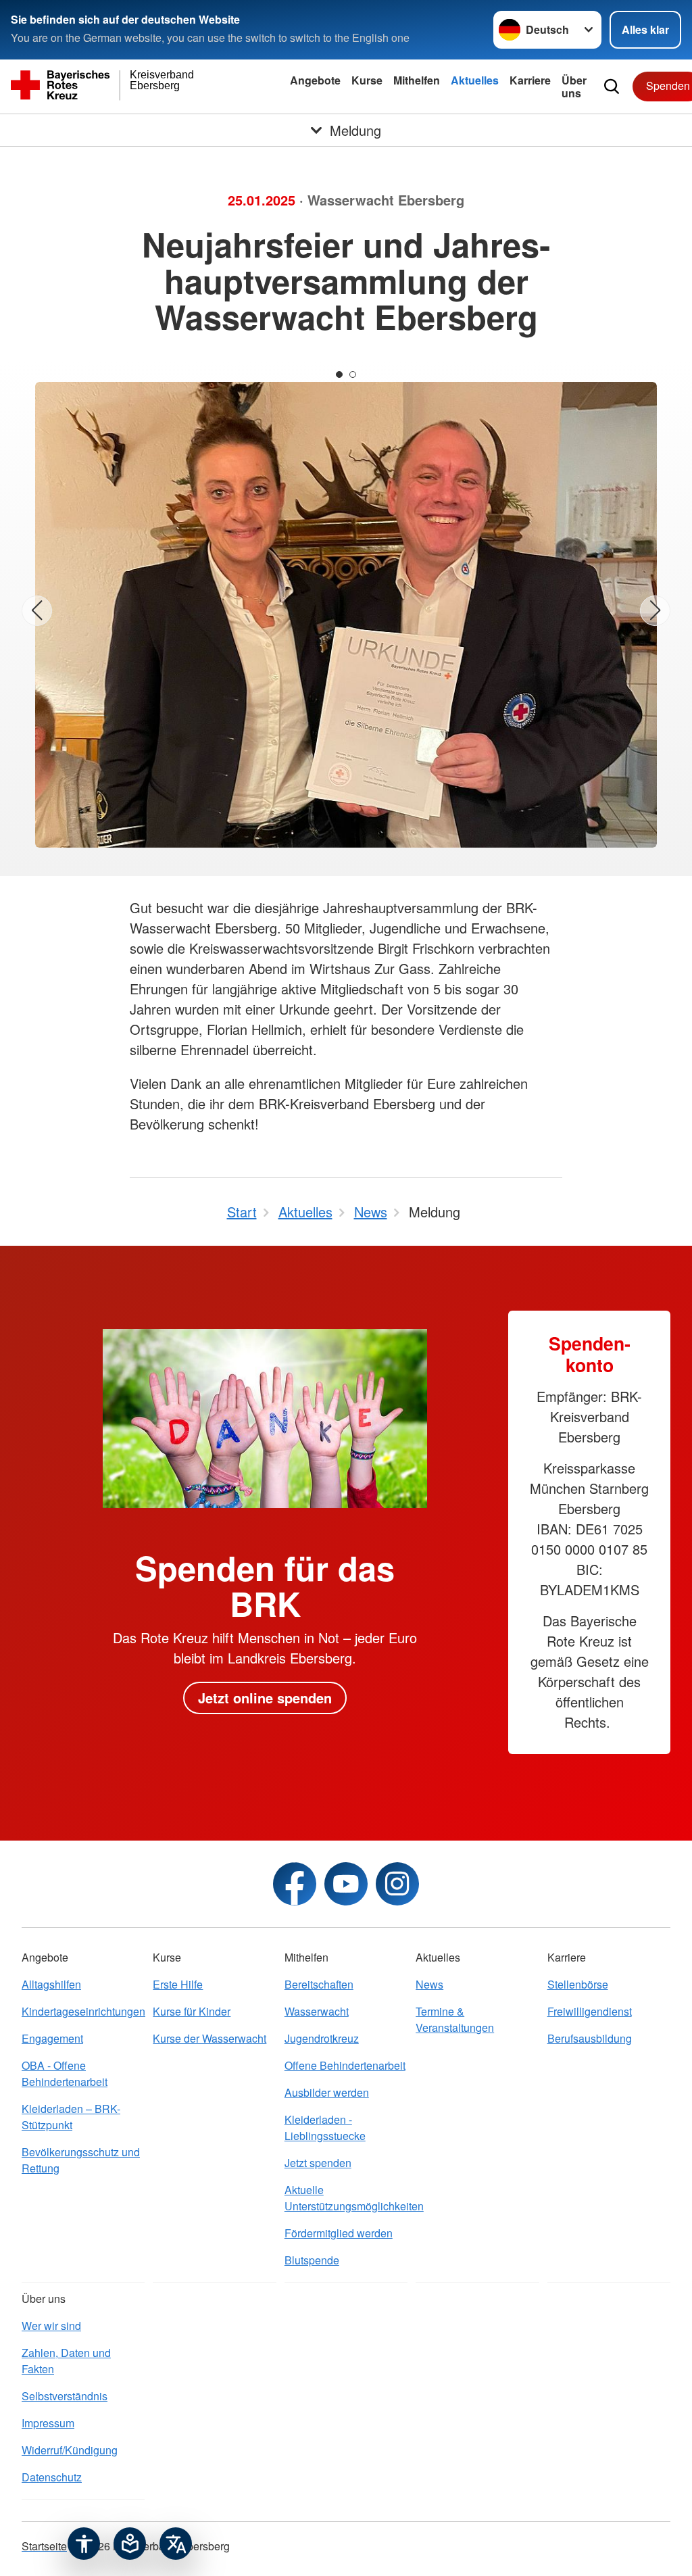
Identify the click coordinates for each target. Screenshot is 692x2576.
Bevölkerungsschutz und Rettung (81, 2160)
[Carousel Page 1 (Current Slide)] (339, 374)
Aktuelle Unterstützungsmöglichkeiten (346, 2198)
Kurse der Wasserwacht (209, 2038)
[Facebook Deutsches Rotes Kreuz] (295, 1884)
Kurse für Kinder (192, 2011)
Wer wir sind (51, 2326)
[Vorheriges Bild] (37, 611)
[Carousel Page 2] (353, 374)
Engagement (52, 2038)
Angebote (315, 80)
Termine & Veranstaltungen (455, 2019)
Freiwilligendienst (590, 2011)
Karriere (530, 80)
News (429, 1984)
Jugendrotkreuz (322, 2038)
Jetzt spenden (318, 2163)
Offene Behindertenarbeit (345, 2065)
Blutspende (312, 2260)
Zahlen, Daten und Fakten (66, 2361)
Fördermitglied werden (339, 2233)
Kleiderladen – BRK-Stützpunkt (71, 2117)
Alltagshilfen (51, 1984)
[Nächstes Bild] (655, 611)
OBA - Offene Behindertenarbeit (65, 2073)
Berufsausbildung (590, 2038)
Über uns (574, 87)
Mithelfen (417, 80)
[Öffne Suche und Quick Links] (612, 87)
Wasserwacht (317, 2011)
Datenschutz (52, 2477)
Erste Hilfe (178, 1984)
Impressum (48, 2423)
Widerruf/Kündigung (70, 2450)
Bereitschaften (319, 1984)
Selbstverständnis (65, 2396)
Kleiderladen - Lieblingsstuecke (325, 2128)
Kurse (367, 80)
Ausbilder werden (327, 2092)
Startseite (44, 2546)
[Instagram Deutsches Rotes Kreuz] (397, 1884)
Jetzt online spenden (265, 1698)
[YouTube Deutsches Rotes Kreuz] (346, 1884)
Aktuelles (475, 80)
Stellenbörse (578, 1984)
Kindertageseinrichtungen (83, 2011)
